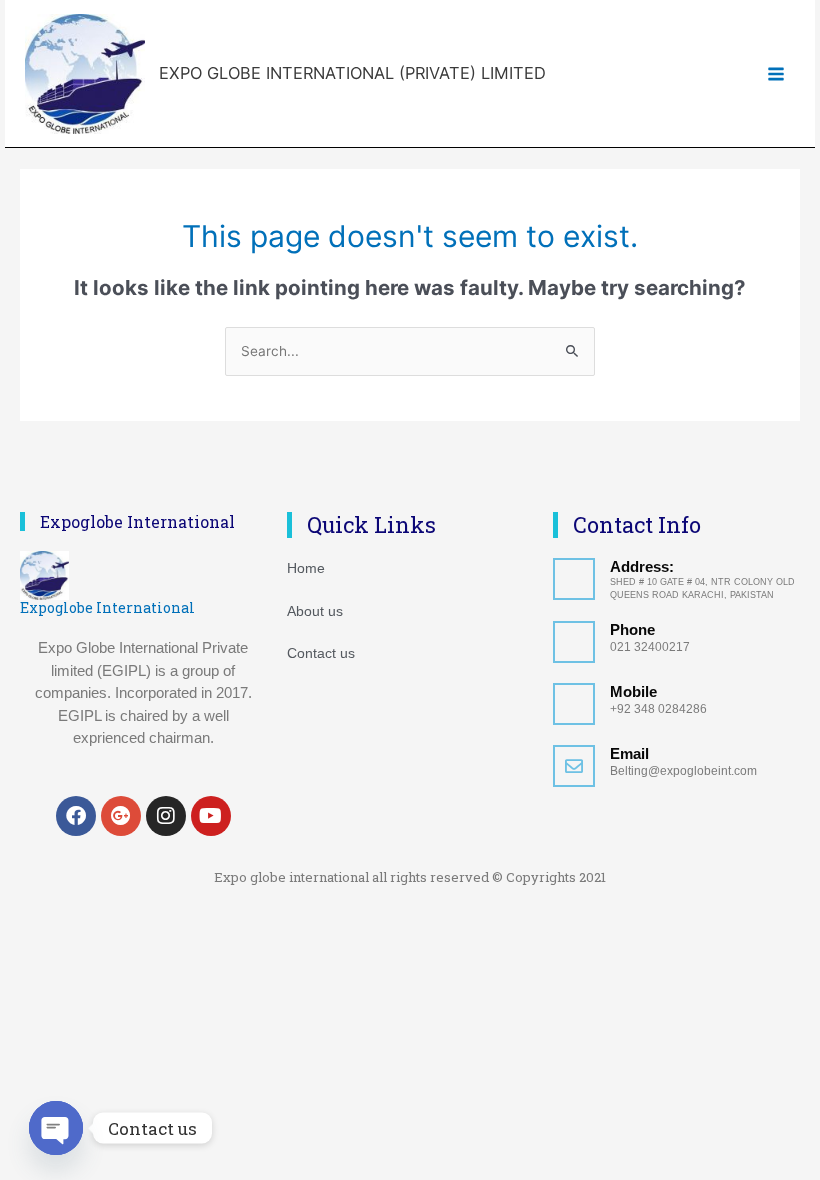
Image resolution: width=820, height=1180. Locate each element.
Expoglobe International (107, 607)
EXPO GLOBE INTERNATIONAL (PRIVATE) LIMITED (352, 73)
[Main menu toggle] (776, 73)
